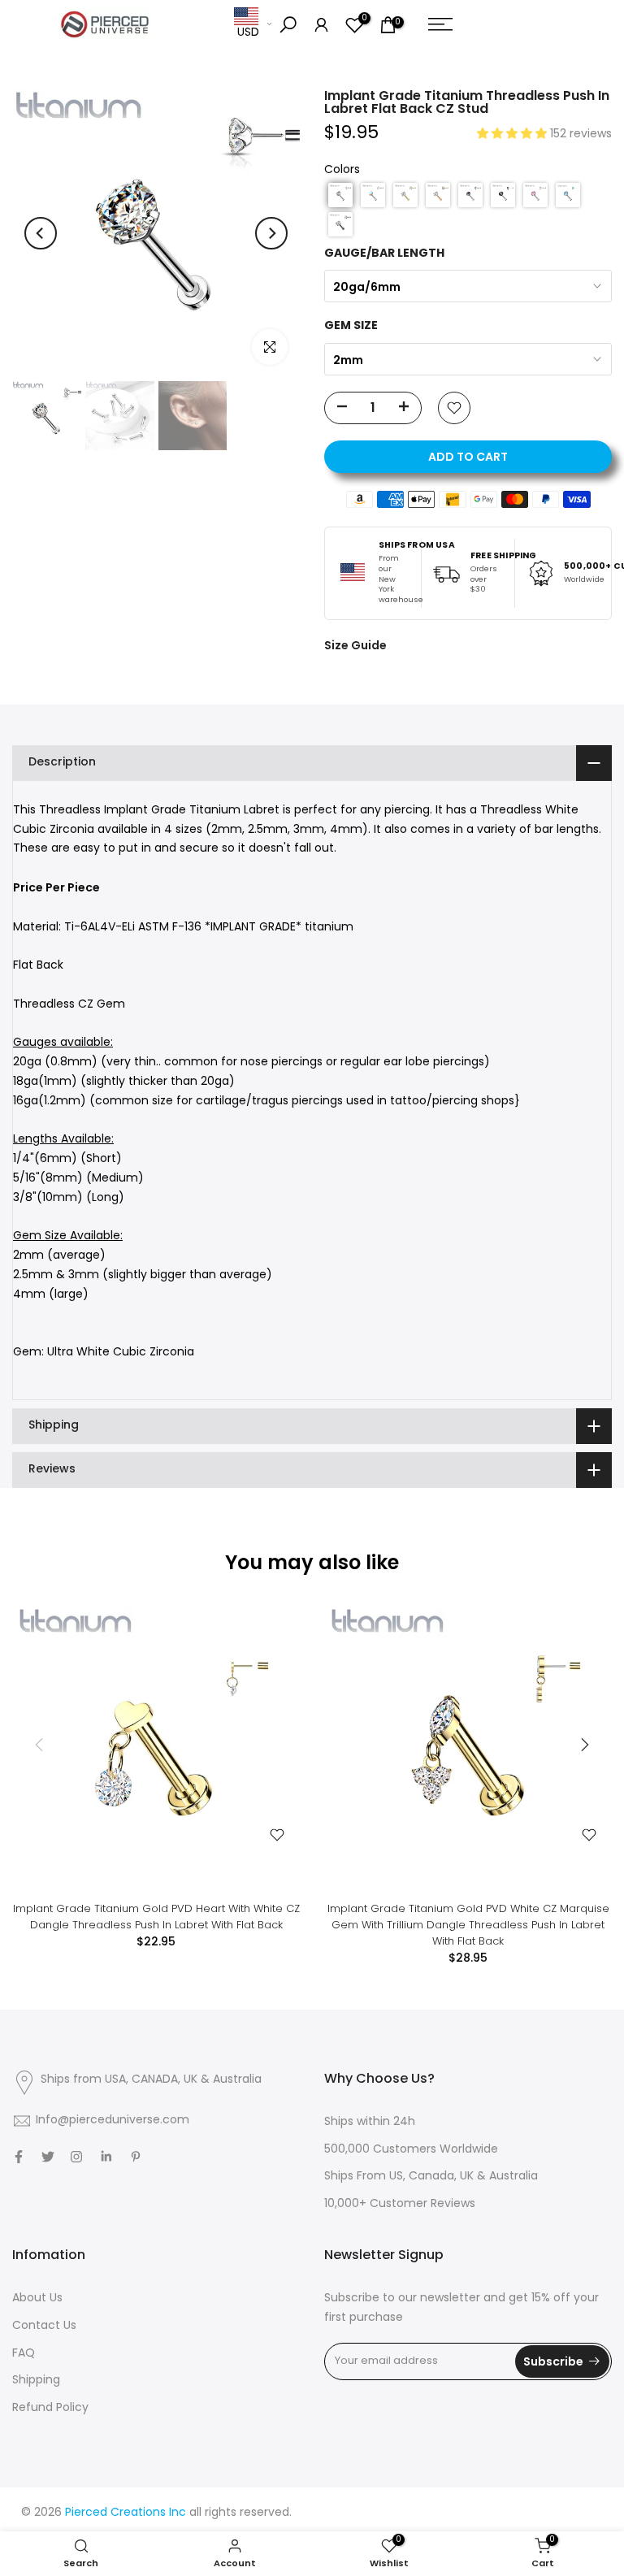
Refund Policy (50, 2408)
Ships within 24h (370, 2122)
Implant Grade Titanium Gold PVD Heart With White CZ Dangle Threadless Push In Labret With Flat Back (156, 1917)
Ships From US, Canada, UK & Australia (431, 2177)
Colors (342, 170)
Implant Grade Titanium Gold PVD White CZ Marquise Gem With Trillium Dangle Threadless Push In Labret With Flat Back (468, 1925)
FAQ (24, 2354)
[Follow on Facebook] (19, 2157)
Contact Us (44, 2326)
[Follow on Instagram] (76, 2157)
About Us (37, 2298)
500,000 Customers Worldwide (411, 2150)
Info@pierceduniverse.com (113, 2121)
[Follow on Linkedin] (106, 2157)
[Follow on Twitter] (48, 2157)
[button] (513, 134)
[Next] (271, 233)
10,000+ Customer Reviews (400, 2204)
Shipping (36, 2381)
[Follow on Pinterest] (136, 2157)
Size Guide (355, 645)
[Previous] (41, 233)
